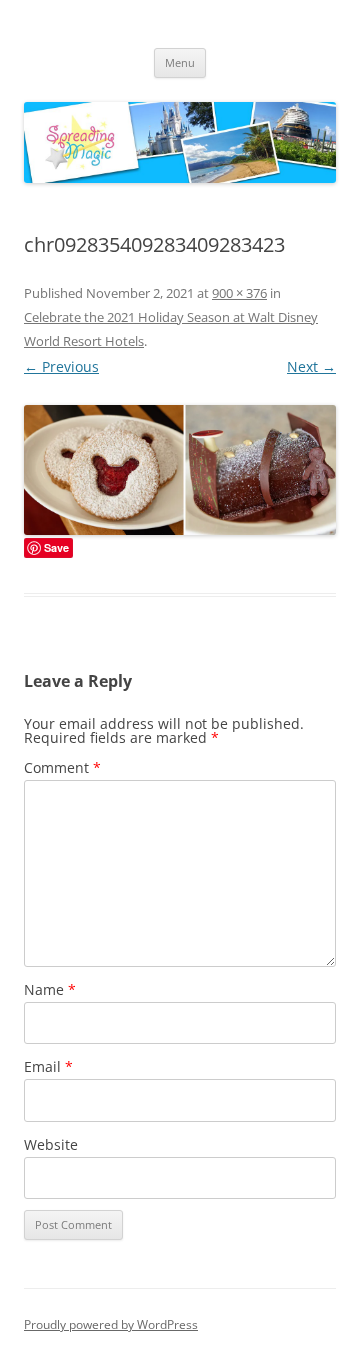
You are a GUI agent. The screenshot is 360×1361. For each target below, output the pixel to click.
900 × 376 (239, 293)
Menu (180, 62)
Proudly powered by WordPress (111, 1324)
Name (50, 989)
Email (48, 1066)
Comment (62, 767)
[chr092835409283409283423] (180, 470)
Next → (311, 366)
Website (51, 1144)
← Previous (61, 366)
